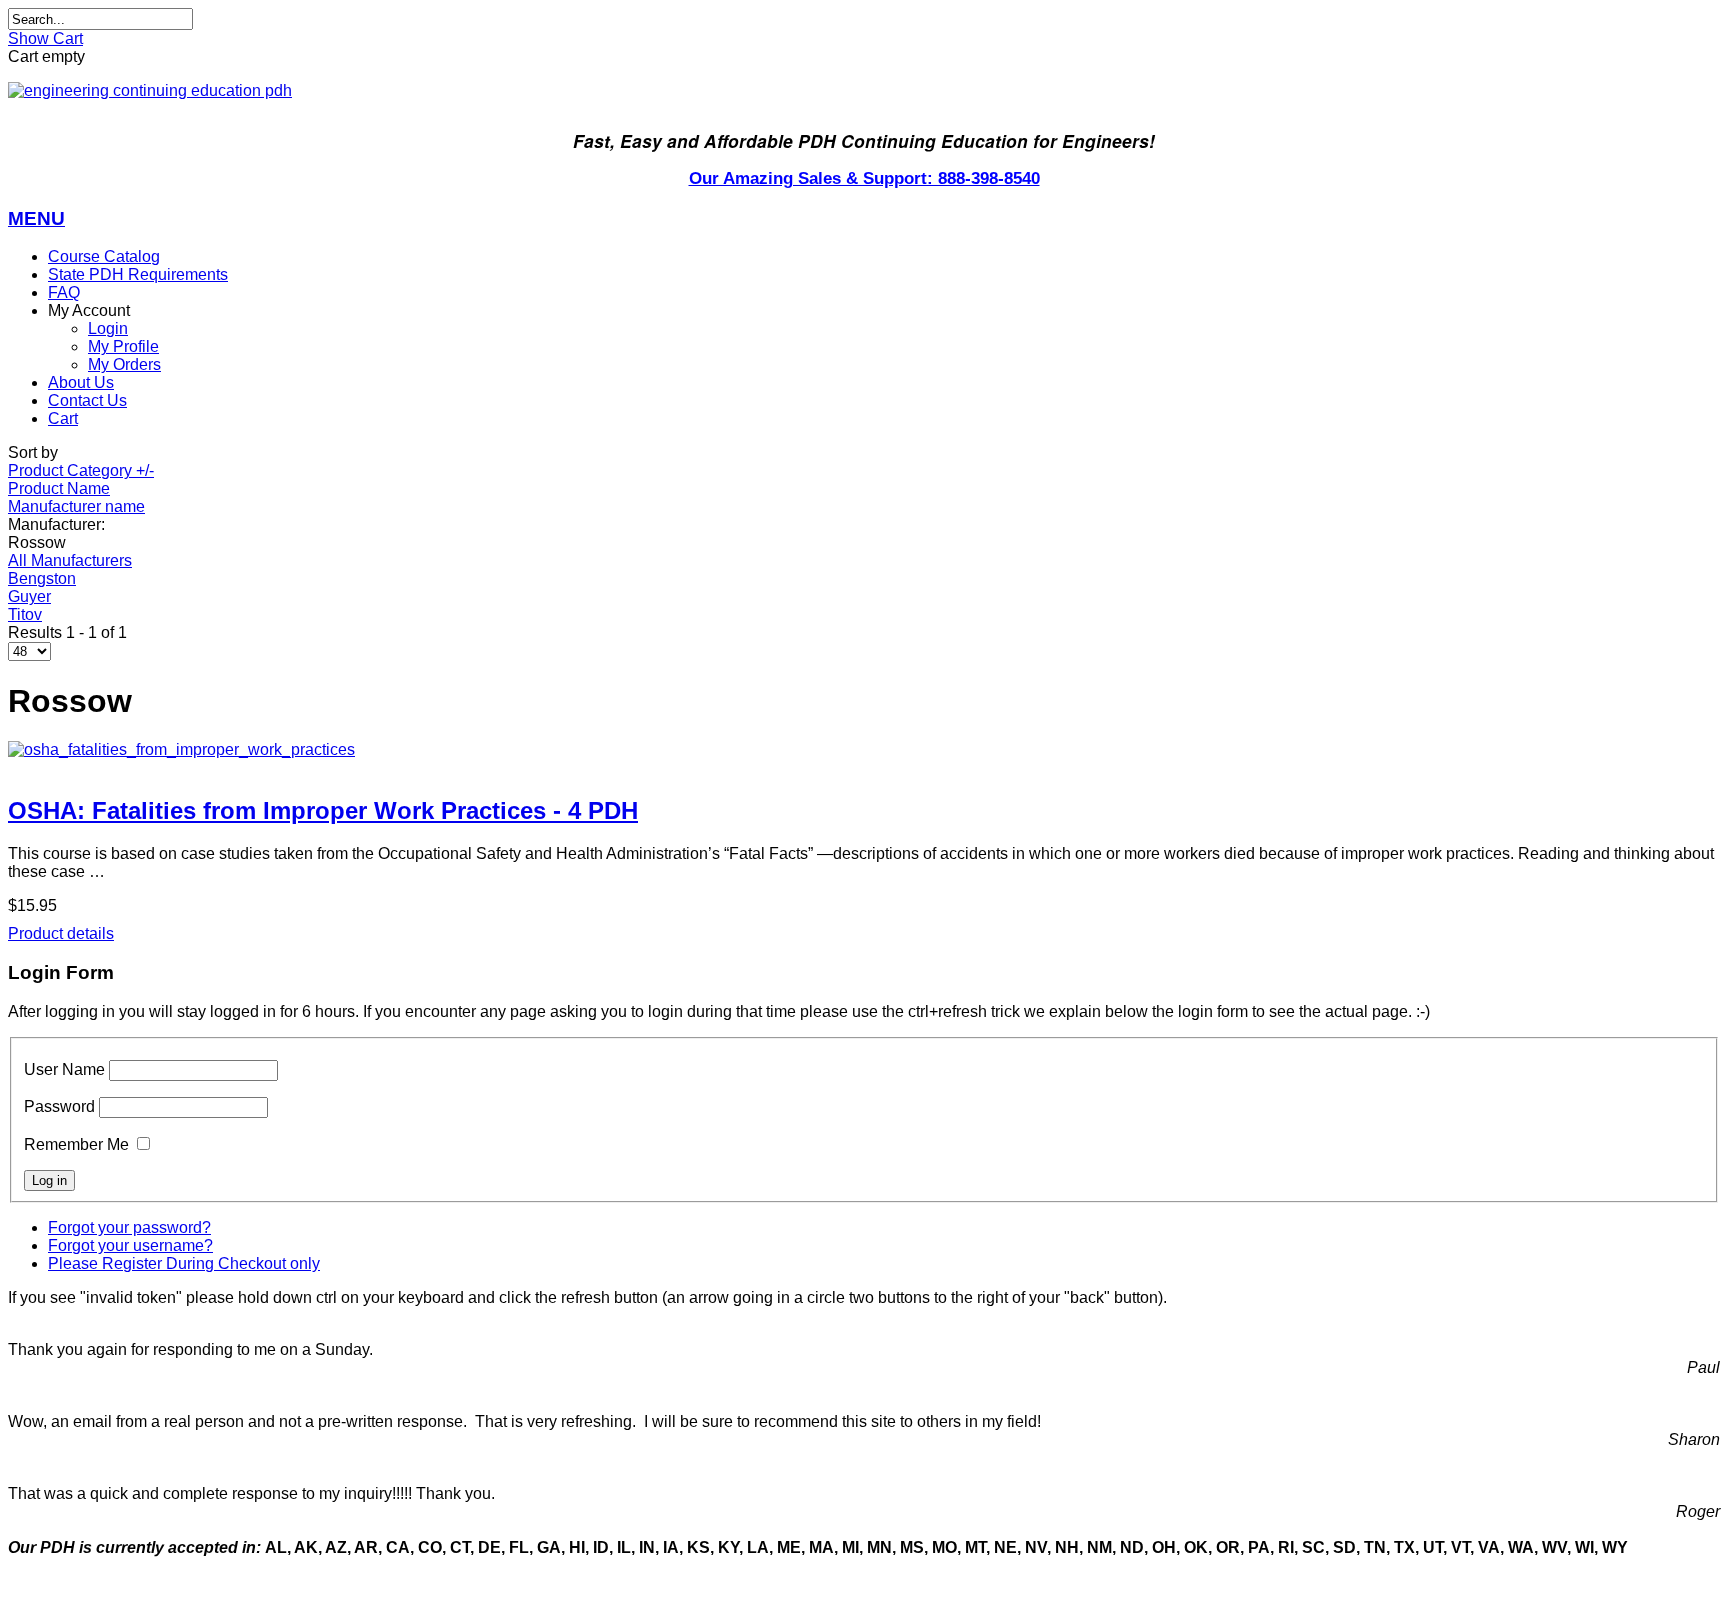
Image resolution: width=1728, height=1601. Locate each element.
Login (108, 328)
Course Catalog (104, 256)
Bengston (42, 578)
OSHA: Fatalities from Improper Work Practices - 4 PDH (323, 810)
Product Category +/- (81, 470)
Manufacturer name (76, 506)
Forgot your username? (130, 1245)
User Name (64, 1069)
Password (59, 1106)
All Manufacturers (70, 560)
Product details (61, 933)
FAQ (64, 292)
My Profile (123, 346)
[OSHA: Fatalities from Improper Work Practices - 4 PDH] (864, 750)
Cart (63, 418)
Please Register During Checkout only (184, 1263)
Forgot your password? (129, 1227)
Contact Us (87, 400)
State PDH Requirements (138, 274)
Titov (25, 614)
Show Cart (45, 38)
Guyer (29, 596)
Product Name (59, 488)
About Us (81, 382)
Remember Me (76, 1144)
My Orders (124, 364)
